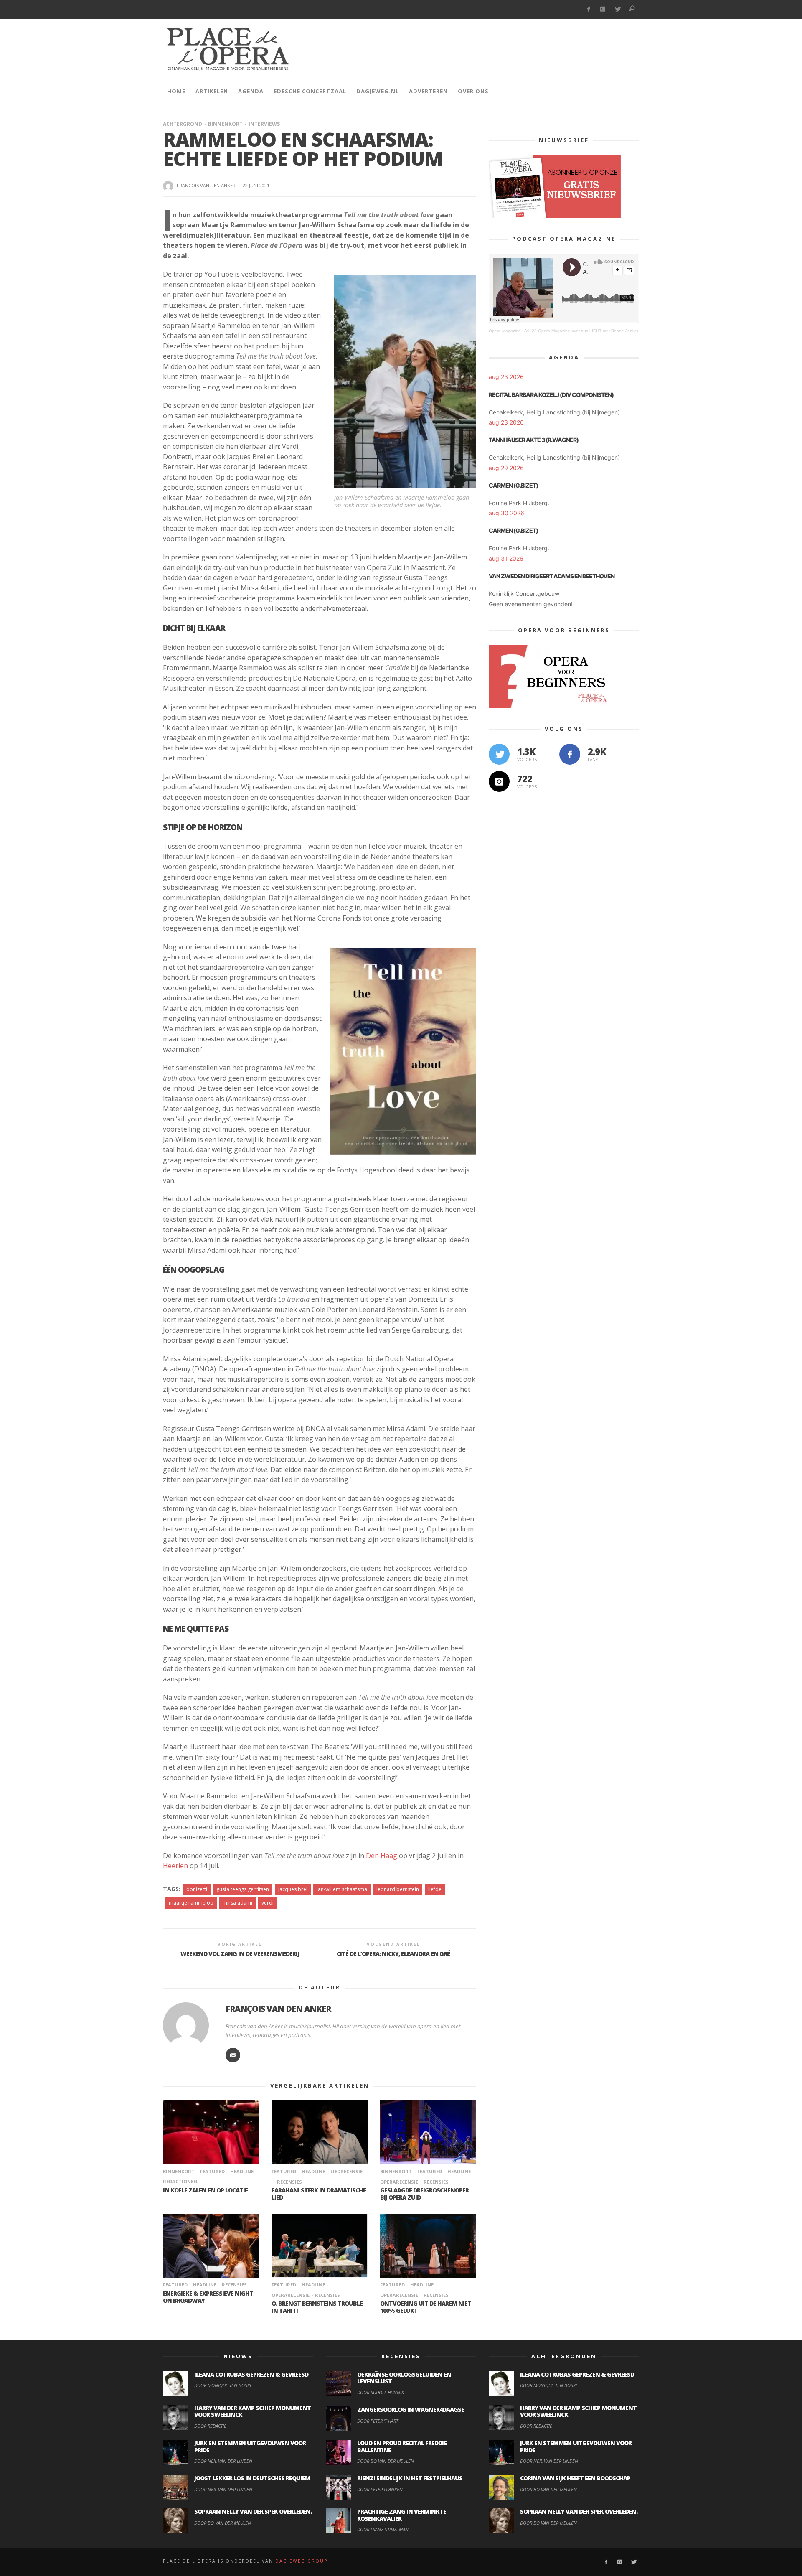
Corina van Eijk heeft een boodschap (575, 2478)
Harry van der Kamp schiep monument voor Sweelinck (253, 2411)
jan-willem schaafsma (342, 1889)
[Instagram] (603, 9)
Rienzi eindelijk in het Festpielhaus (410, 2478)
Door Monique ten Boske (223, 2385)
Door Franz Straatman (383, 2529)
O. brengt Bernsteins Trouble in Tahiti (317, 2307)
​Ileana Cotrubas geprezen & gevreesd (251, 2374)
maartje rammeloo (191, 1903)
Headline (242, 2171)
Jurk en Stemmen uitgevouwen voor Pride (250, 2446)
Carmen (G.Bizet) (513, 485)
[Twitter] (618, 9)
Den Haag (382, 1856)
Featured (212, 2171)
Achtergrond (183, 124)
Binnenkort (225, 124)
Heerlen (175, 1866)
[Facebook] (588, 9)
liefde (435, 1889)
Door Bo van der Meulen (223, 2523)
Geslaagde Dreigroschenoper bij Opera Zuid (424, 2194)
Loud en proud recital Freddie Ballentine (402, 2446)
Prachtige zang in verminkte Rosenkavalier (402, 2515)
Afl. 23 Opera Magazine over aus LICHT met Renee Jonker (581, 331)
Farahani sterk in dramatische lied (319, 2194)
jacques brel (293, 1889)
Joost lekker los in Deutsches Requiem (252, 2478)
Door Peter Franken (380, 2489)
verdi (268, 1903)
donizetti (197, 1889)
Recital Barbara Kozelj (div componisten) (551, 395)
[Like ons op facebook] (570, 754)
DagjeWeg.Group (301, 2561)
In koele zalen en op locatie (205, 2190)
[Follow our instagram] (499, 781)
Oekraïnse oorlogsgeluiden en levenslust (404, 2378)
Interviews (264, 124)
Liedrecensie (346, 2171)
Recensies (289, 2182)
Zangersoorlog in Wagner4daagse (411, 2409)
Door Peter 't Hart (378, 2421)
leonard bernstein (398, 1889)
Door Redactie (210, 2426)
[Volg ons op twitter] (499, 754)
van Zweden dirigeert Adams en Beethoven (552, 576)
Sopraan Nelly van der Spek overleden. (253, 2511)
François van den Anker (206, 185)
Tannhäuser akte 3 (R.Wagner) (534, 440)
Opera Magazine (505, 331)
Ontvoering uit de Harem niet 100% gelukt (426, 2307)
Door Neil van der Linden (223, 2461)
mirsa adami (237, 1903)
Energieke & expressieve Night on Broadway (208, 2297)
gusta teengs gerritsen (243, 1889)
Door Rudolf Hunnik (381, 2392)
